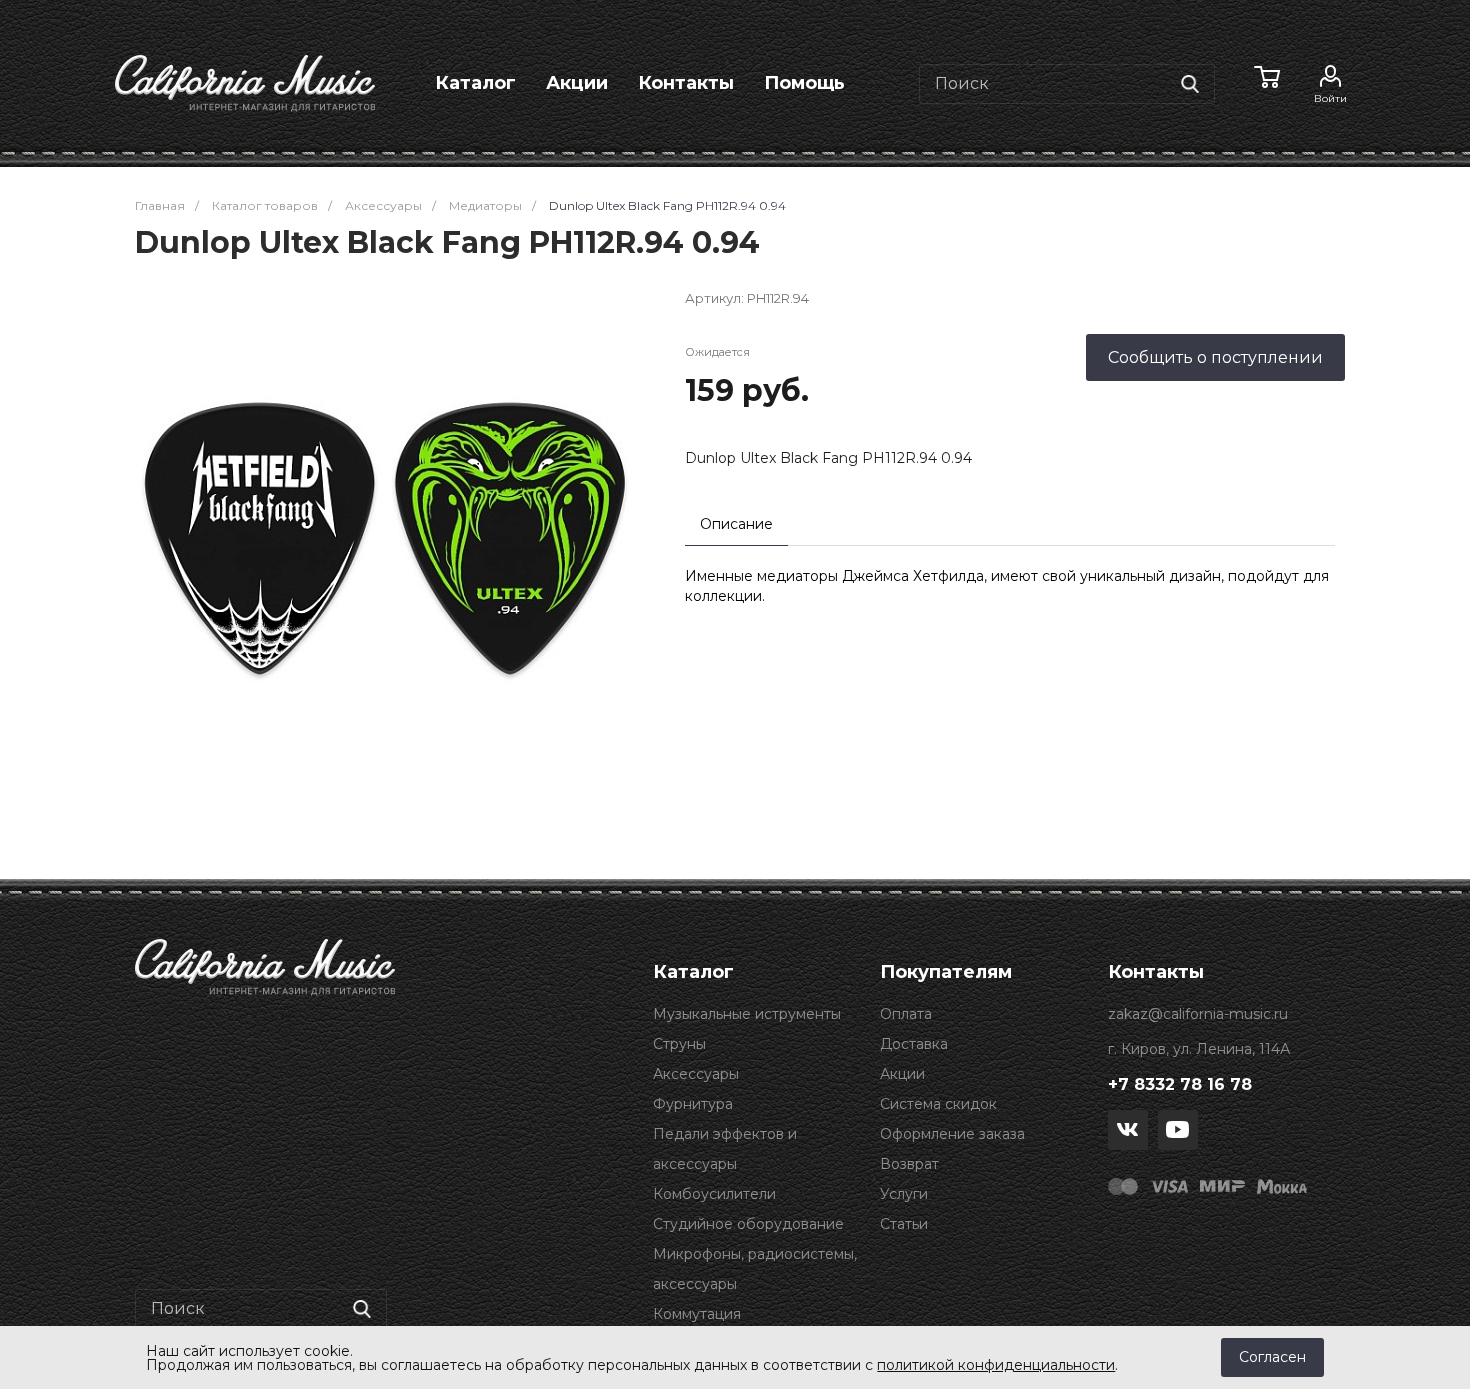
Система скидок (938, 1104)
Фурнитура (693, 1104)
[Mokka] (1282, 1185)
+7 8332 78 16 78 (1180, 1084)
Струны (679, 1044)
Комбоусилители (714, 1194)
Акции (577, 83)
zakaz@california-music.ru (1198, 1014)
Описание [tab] (736, 524)
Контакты (686, 83)
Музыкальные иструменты (747, 1014)
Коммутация (697, 1314)
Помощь (804, 83)
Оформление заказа (952, 1134)
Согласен (1272, 1357)
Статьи (904, 1224)
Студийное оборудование (748, 1224)
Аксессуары (696, 1074)
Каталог (475, 83)
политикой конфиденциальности (996, 1365)
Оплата (906, 1014)
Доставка (914, 1044)
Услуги (904, 1194)
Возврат (909, 1164)
